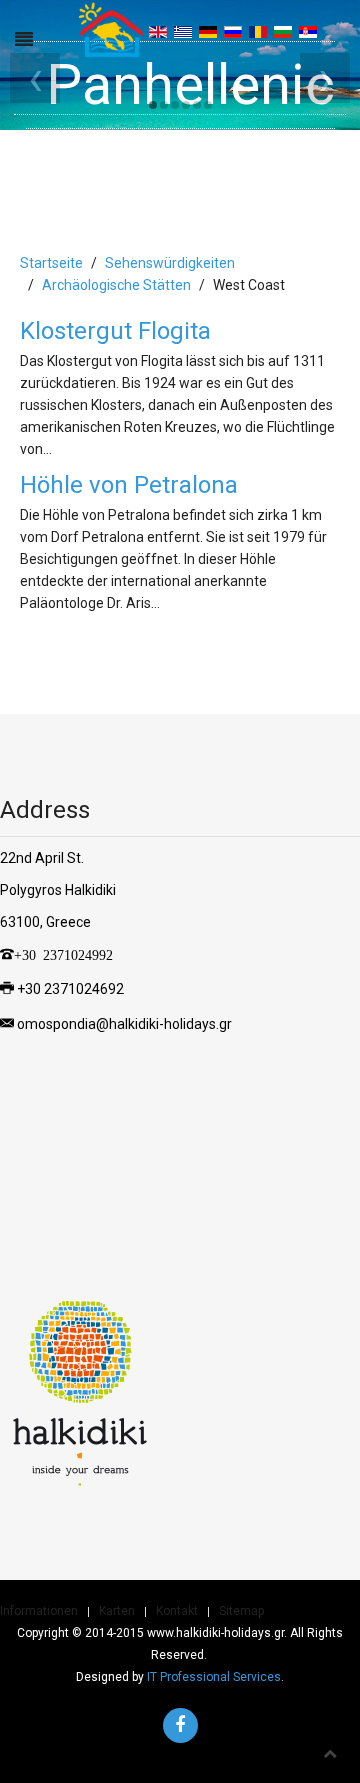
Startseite (51, 263)
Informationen (39, 1611)
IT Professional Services (214, 1677)
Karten (117, 1611)
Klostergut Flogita (115, 331)
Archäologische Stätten (116, 285)
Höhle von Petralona (129, 485)
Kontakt (177, 1611)
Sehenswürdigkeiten (170, 263)
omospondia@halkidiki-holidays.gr (124, 1024)
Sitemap (241, 1611)
